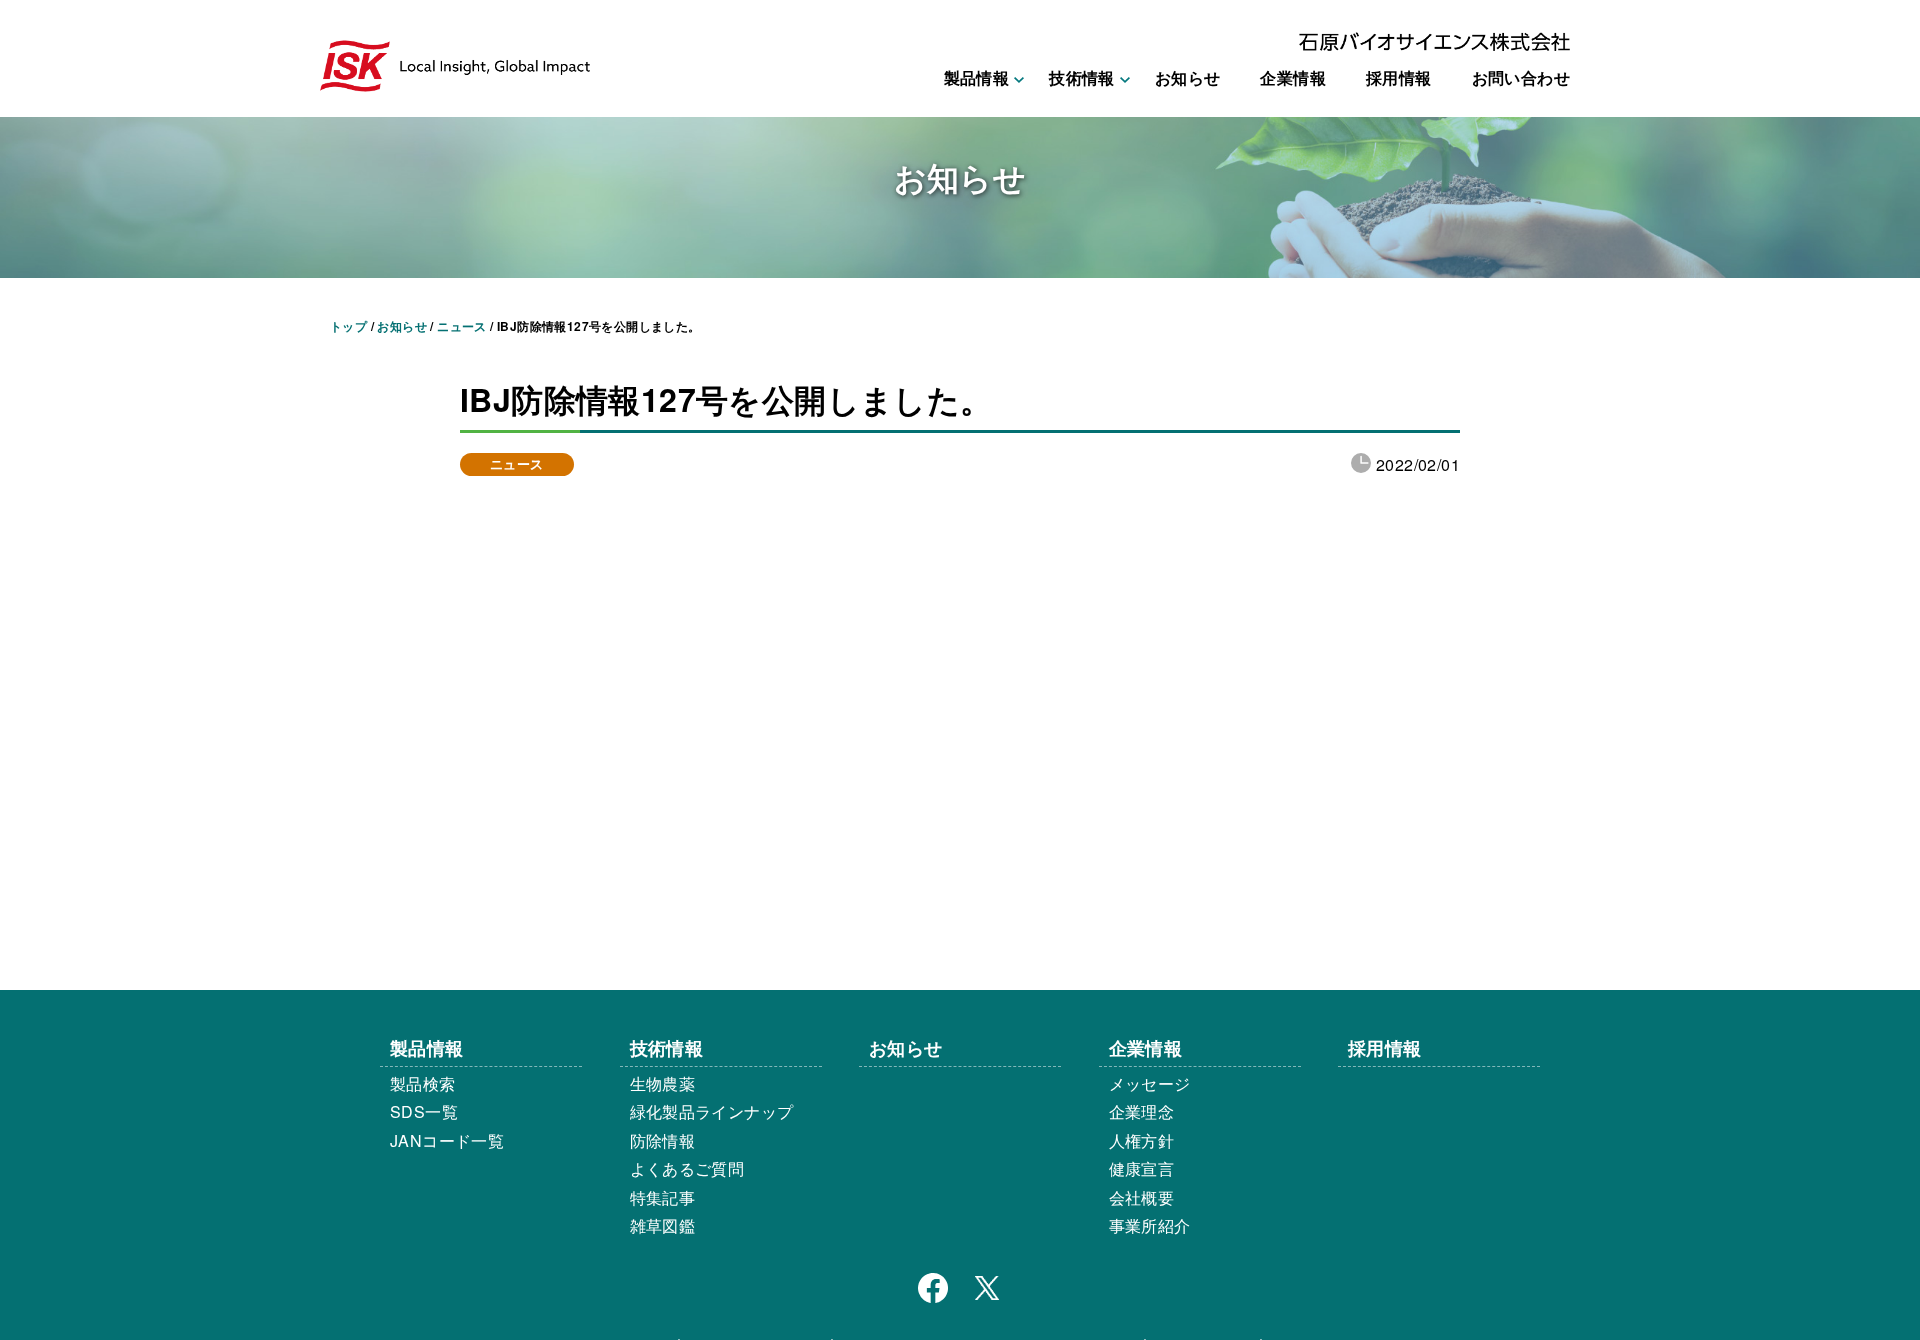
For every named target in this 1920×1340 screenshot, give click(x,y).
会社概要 (1142, 1197)
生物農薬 (663, 1083)
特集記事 (663, 1197)
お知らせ (1188, 77)
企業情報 (1293, 77)
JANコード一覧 (447, 1140)
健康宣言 (1142, 1168)
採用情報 (1399, 77)
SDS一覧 (424, 1111)
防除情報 (663, 1140)
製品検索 (423, 1083)
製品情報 (427, 1047)
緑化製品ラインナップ (712, 1111)
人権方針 (1142, 1140)
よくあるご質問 (687, 1168)
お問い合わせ (1521, 77)
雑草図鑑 (663, 1225)
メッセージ (1150, 1083)
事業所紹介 (1150, 1225)
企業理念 (1142, 1111)
